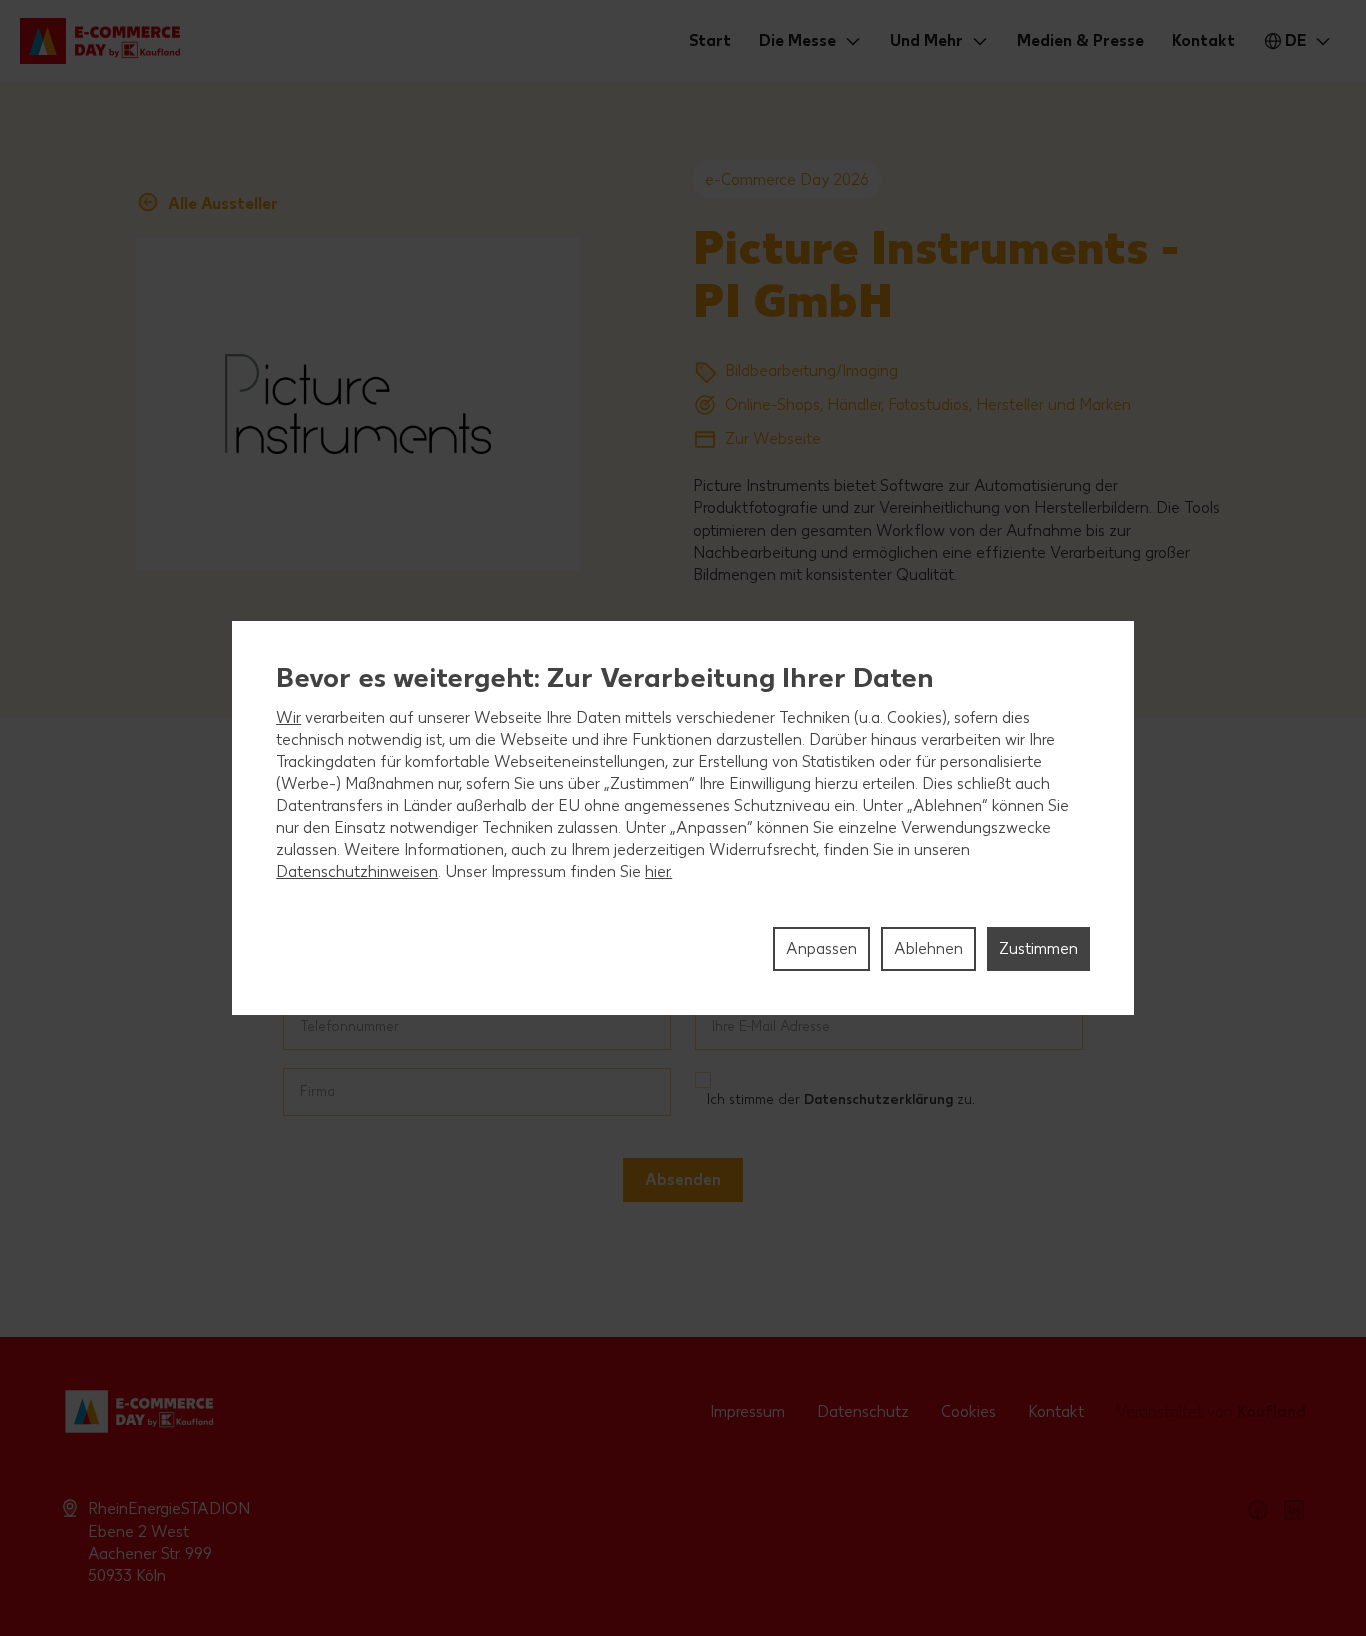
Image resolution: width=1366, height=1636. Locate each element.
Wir (288, 717)
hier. (658, 871)
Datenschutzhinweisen (357, 871)
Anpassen (821, 948)
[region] (683, 818)
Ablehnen (928, 948)
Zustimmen (1038, 948)
